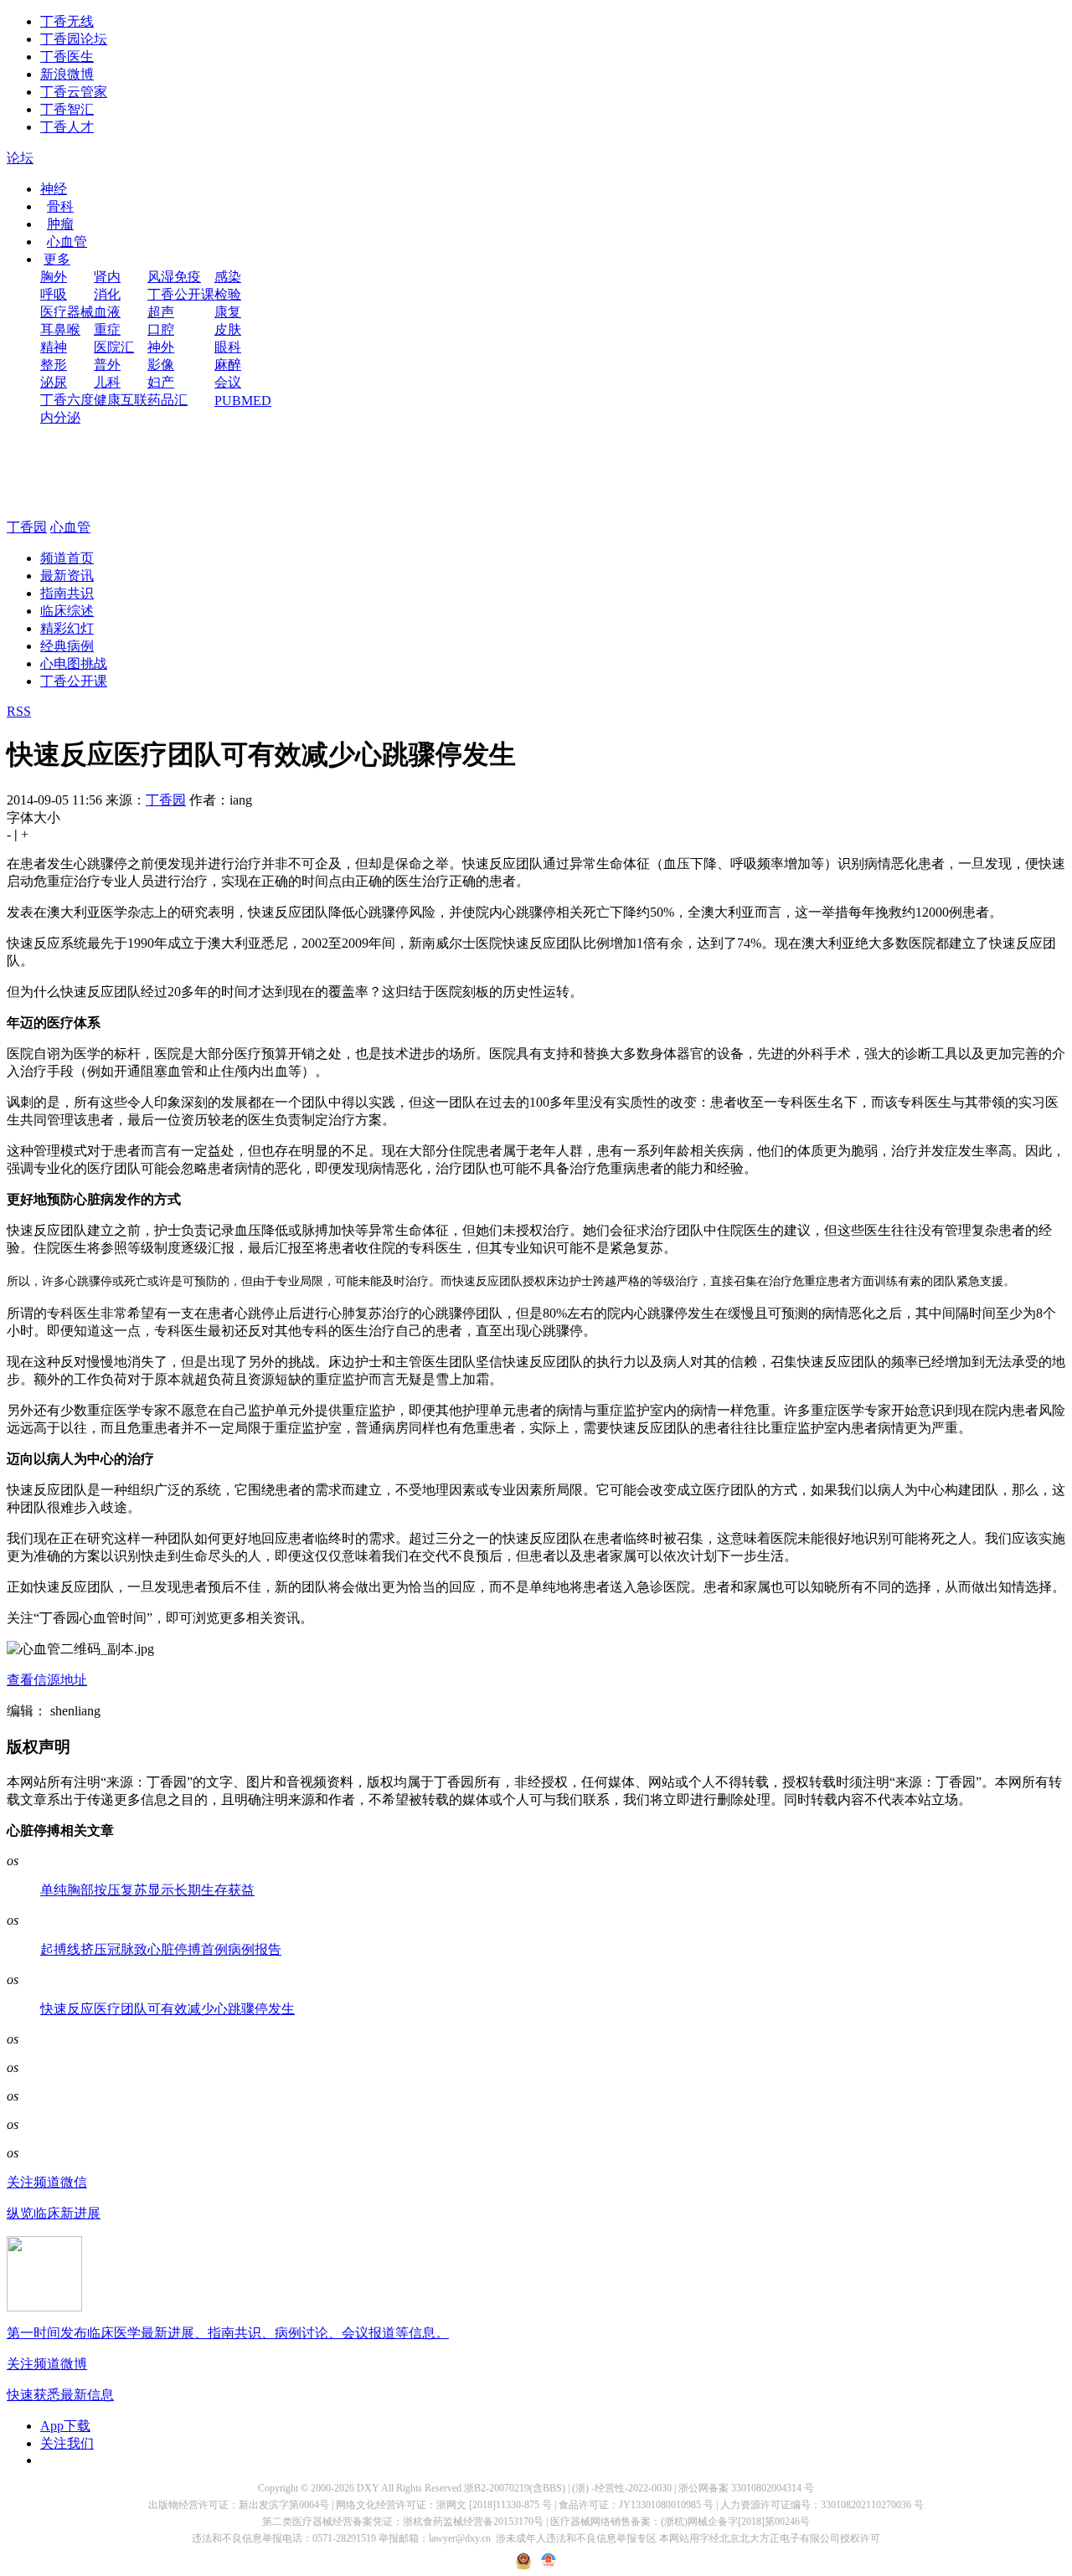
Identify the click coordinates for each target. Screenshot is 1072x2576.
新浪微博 (67, 74)
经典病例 (67, 646)
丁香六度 (67, 400)
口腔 (161, 329)
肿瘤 (60, 224)
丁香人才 (67, 127)
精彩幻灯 (67, 628)
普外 (107, 365)
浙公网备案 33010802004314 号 (746, 2488)
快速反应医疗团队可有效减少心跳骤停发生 (167, 2009)
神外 (161, 347)
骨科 (60, 206)
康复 (228, 312)
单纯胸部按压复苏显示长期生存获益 (147, 1890)
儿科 (107, 382)
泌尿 (54, 382)
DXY (368, 2488)
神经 (54, 189)
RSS (19, 711)
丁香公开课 (181, 294)
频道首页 (67, 558)
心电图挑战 (74, 663)
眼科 (228, 347)
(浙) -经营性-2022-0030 (622, 2488)
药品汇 (167, 400)
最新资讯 (67, 576)
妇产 (161, 382)
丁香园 (27, 527)
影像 (161, 365)
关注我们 (67, 2443)
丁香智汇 (67, 109)
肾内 (107, 277)
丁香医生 (67, 57)
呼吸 (54, 294)
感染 (228, 277)
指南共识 (67, 593)
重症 (107, 329)
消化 (107, 294)
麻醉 (228, 365)
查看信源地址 (47, 1680)
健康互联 (121, 400)
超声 (161, 312)
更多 (57, 259)
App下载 (65, 2426)
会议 (228, 382)
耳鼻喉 (60, 329)
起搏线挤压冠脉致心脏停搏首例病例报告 (161, 1949)
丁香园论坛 (74, 39)
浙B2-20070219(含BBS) (515, 2488)
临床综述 (67, 611)
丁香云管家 (74, 92)
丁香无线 (67, 21)
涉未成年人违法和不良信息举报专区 (576, 2538)
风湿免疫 (174, 277)
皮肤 (228, 329)
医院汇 (114, 347)
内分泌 (60, 417)
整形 (54, 365)
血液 (107, 312)
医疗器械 (67, 312)
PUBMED (243, 401)
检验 (228, 294)
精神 (54, 347)
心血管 (67, 242)
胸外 (54, 277)
